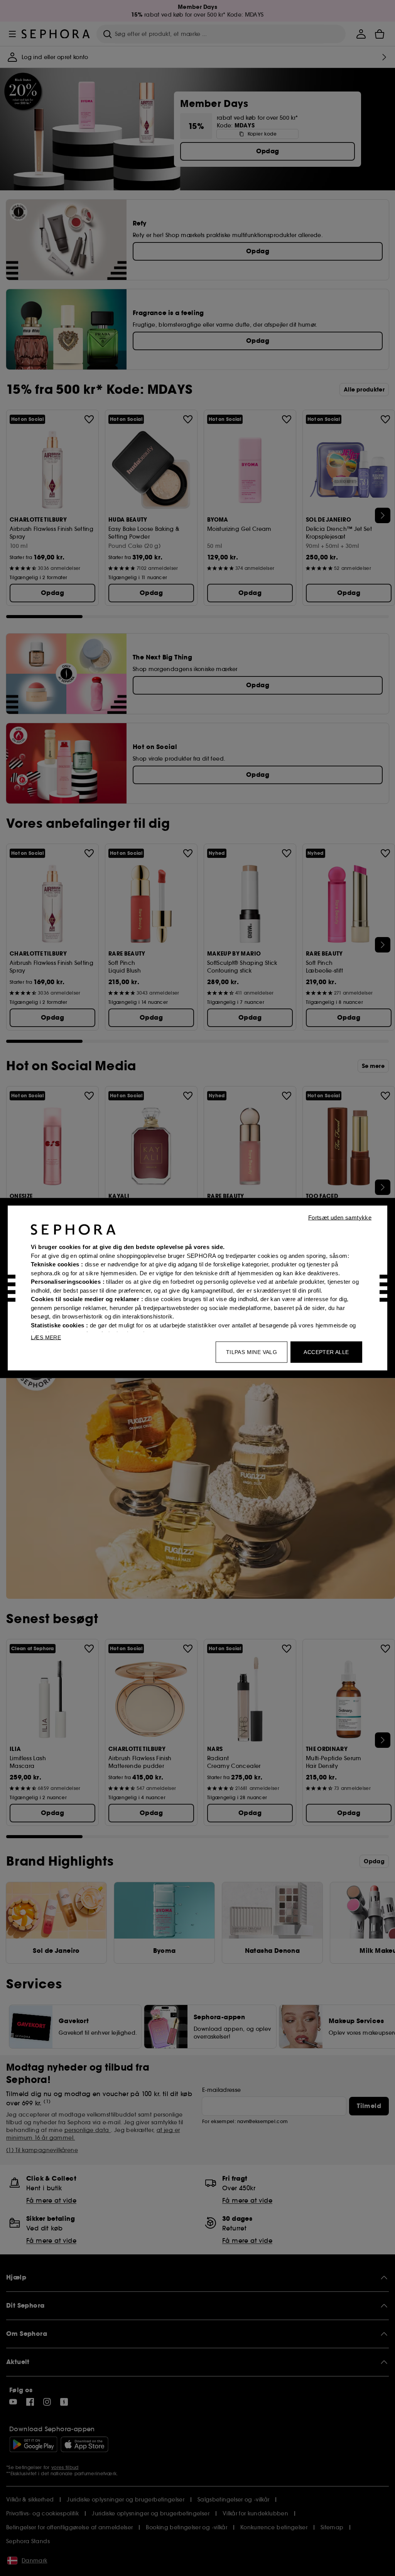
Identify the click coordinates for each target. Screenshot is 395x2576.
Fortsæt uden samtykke (340, 1218)
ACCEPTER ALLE (326, 1352)
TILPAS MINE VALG (252, 1352)
